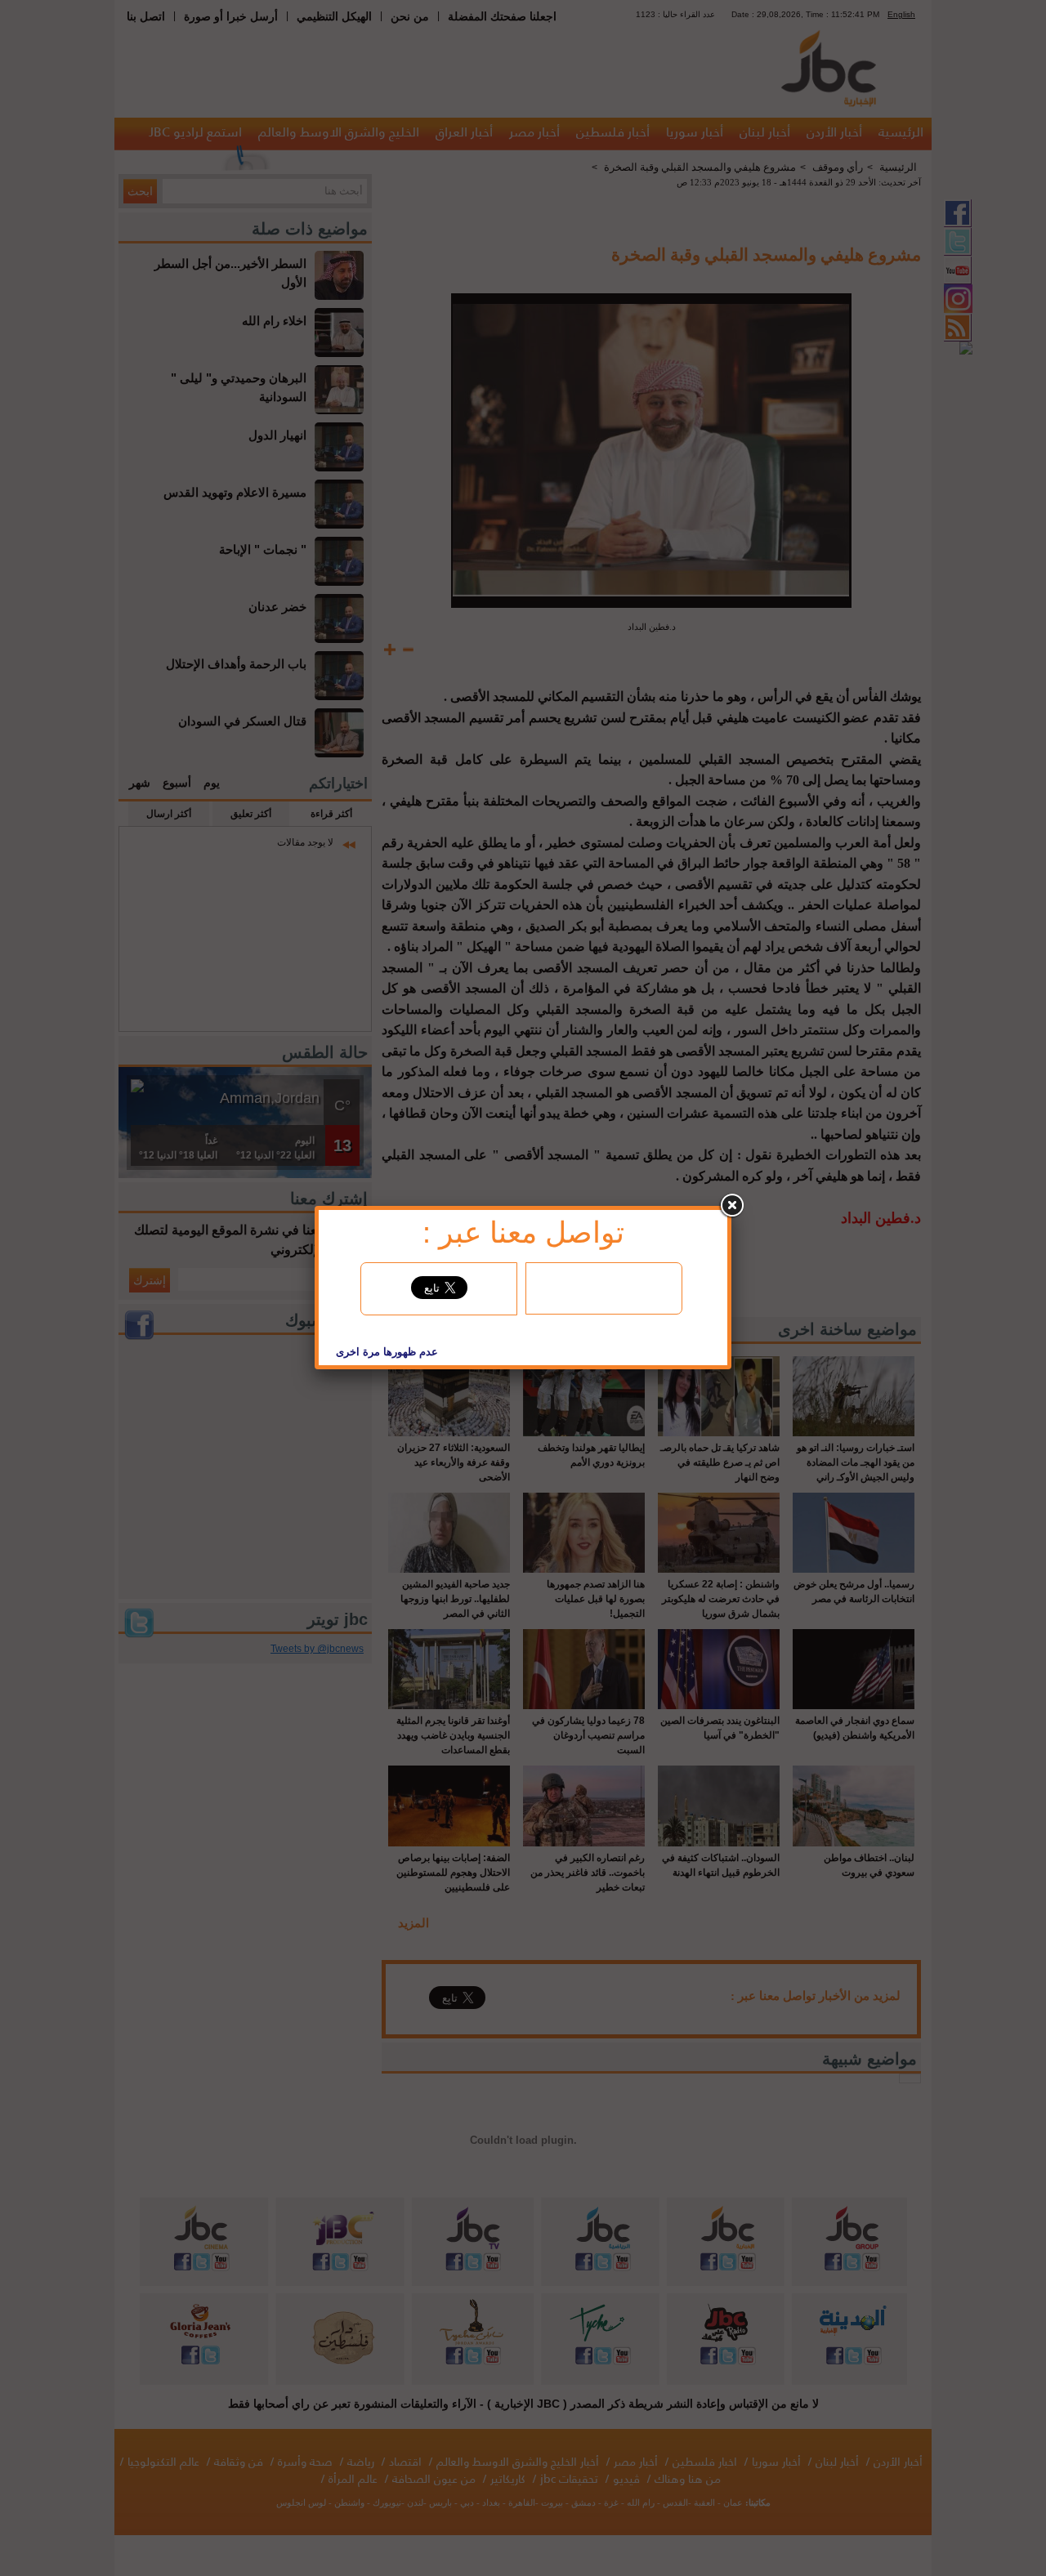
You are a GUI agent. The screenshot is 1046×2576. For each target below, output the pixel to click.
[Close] (731, 1206)
